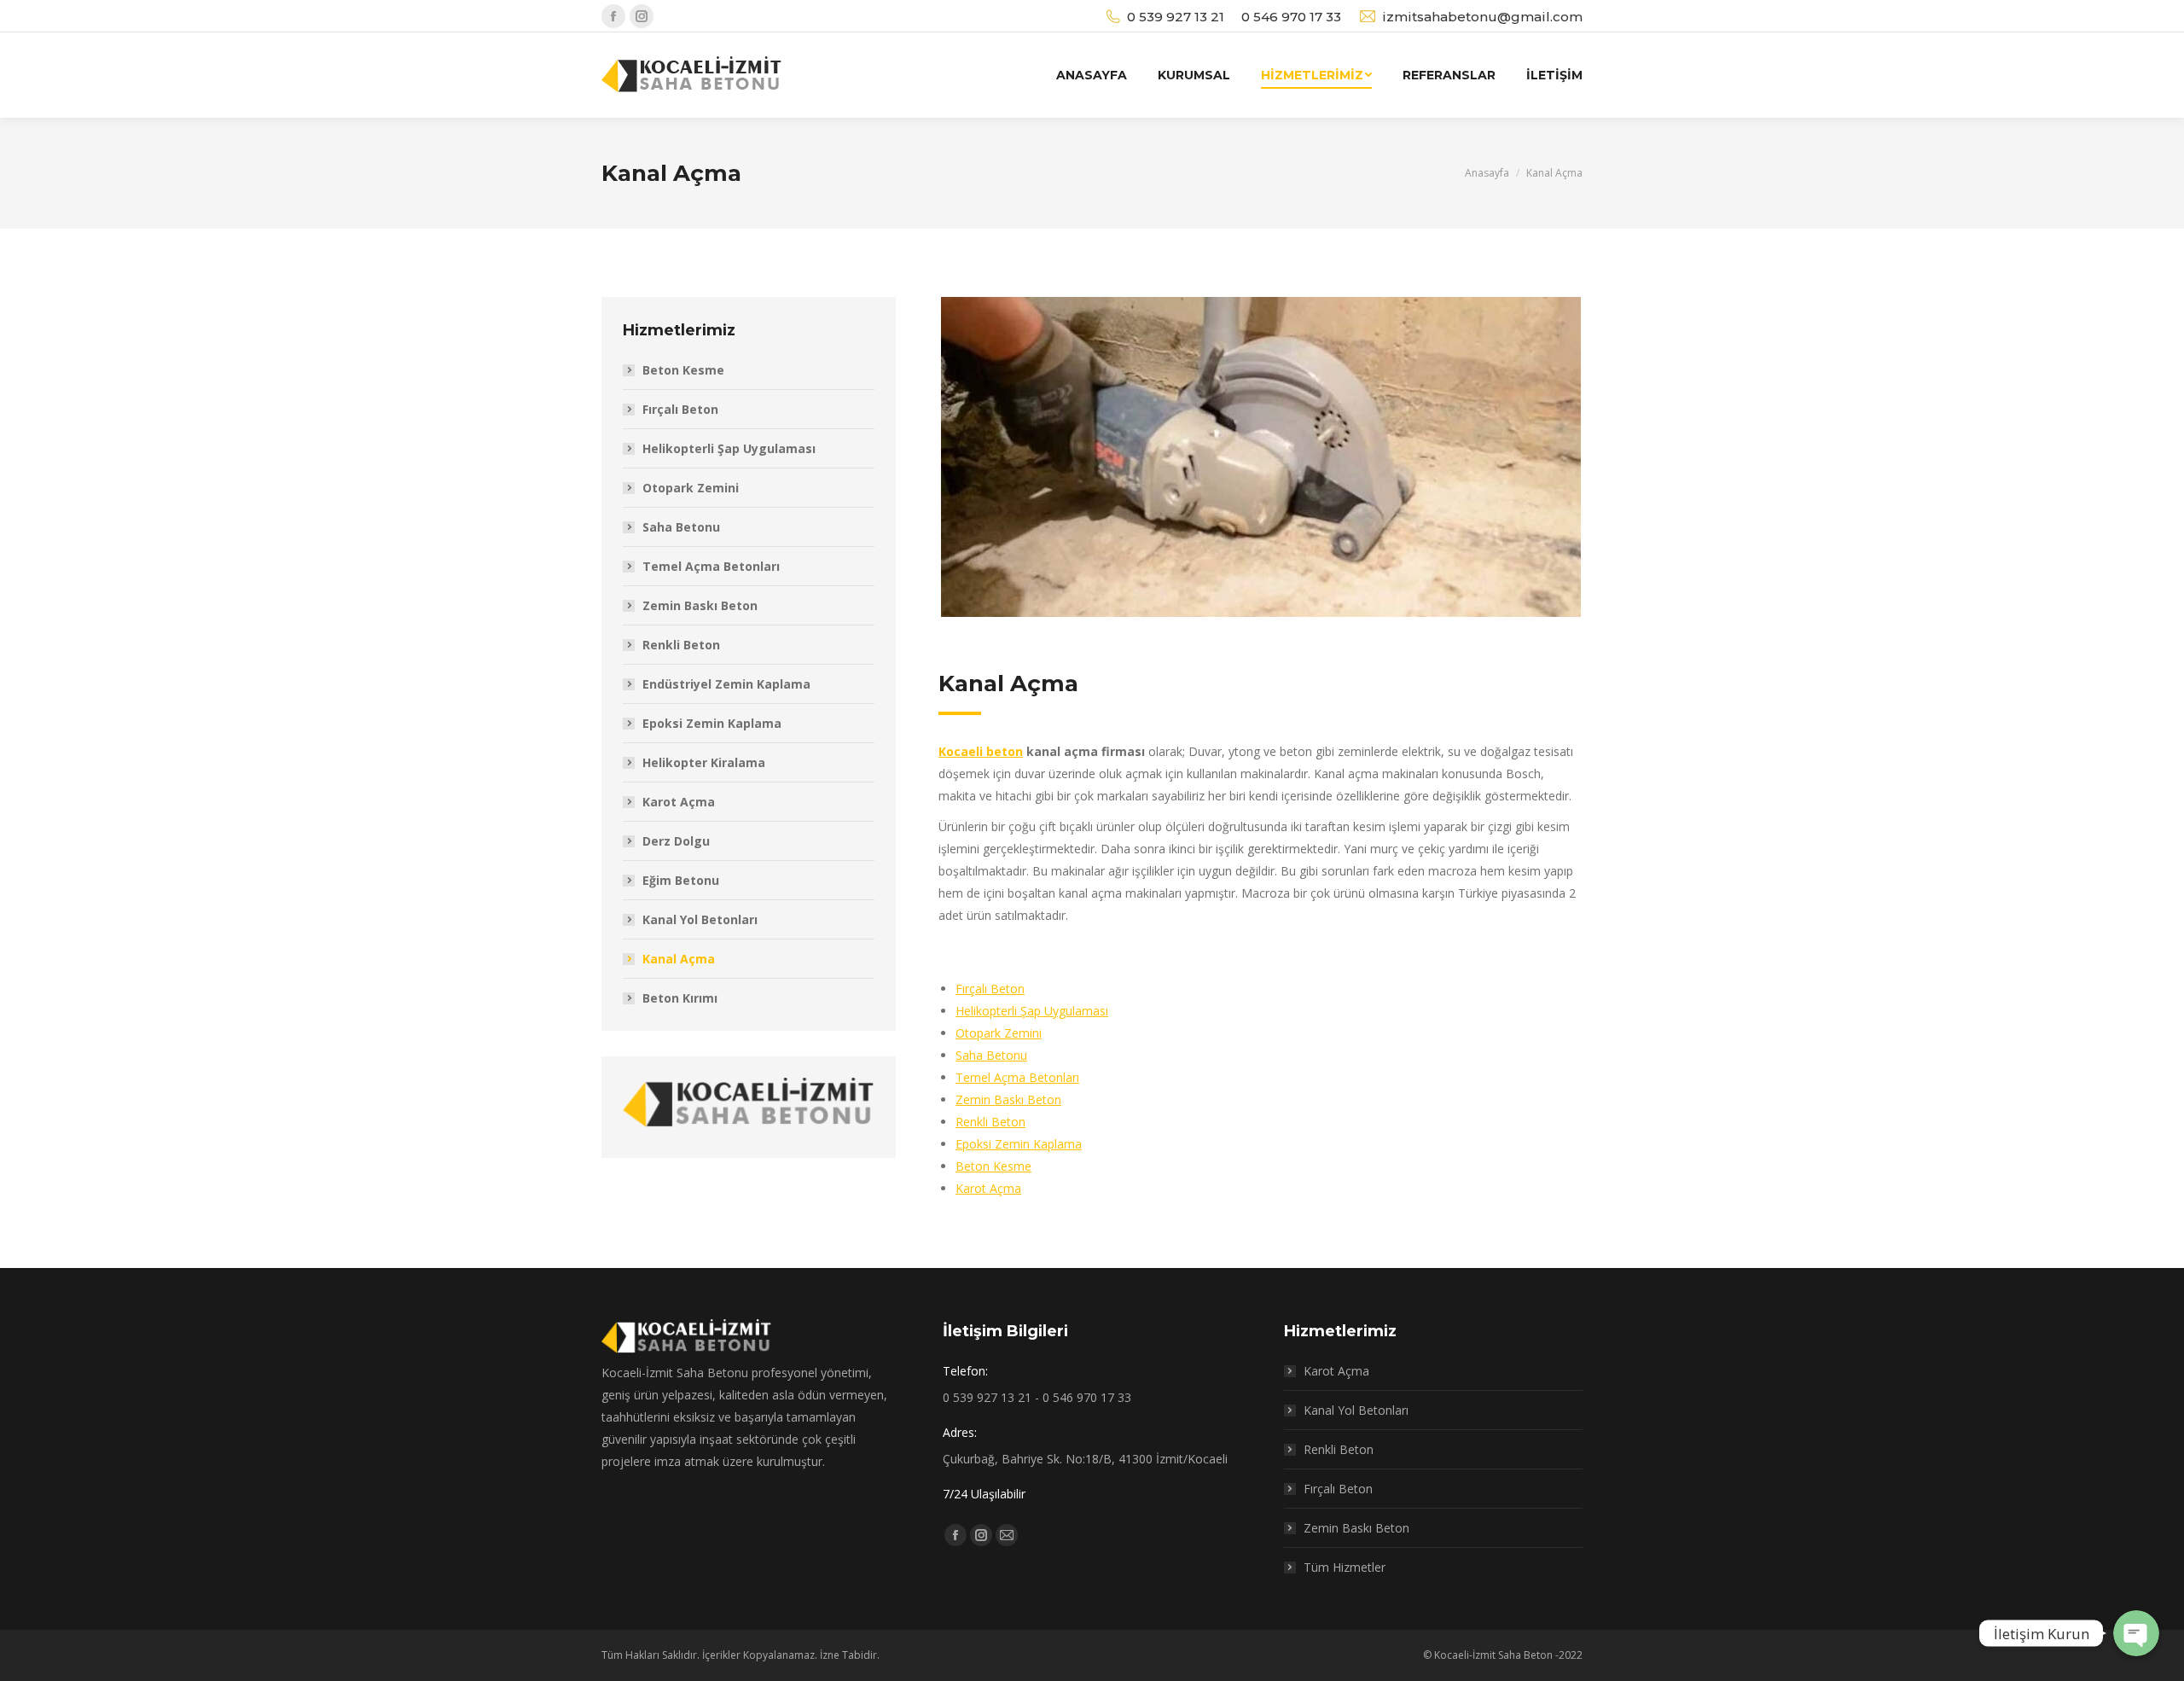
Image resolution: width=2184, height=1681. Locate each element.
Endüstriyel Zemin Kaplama (726, 684)
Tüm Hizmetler (1345, 1567)
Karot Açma (988, 1188)
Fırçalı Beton (990, 989)
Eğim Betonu (681, 880)
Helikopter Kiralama (704, 762)
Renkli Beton (990, 1122)
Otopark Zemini (999, 1033)
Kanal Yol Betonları (700, 919)
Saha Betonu (991, 1055)
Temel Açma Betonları (1017, 1077)
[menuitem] (1092, 75)
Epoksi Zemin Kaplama (1019, 1144)
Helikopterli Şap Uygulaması (1032, 1011)
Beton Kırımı (680, 998)
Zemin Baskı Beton (1008, 1099)
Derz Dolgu (676, 841)
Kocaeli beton (981, 751)
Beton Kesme (993, 1166)
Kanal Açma (679, 959)
